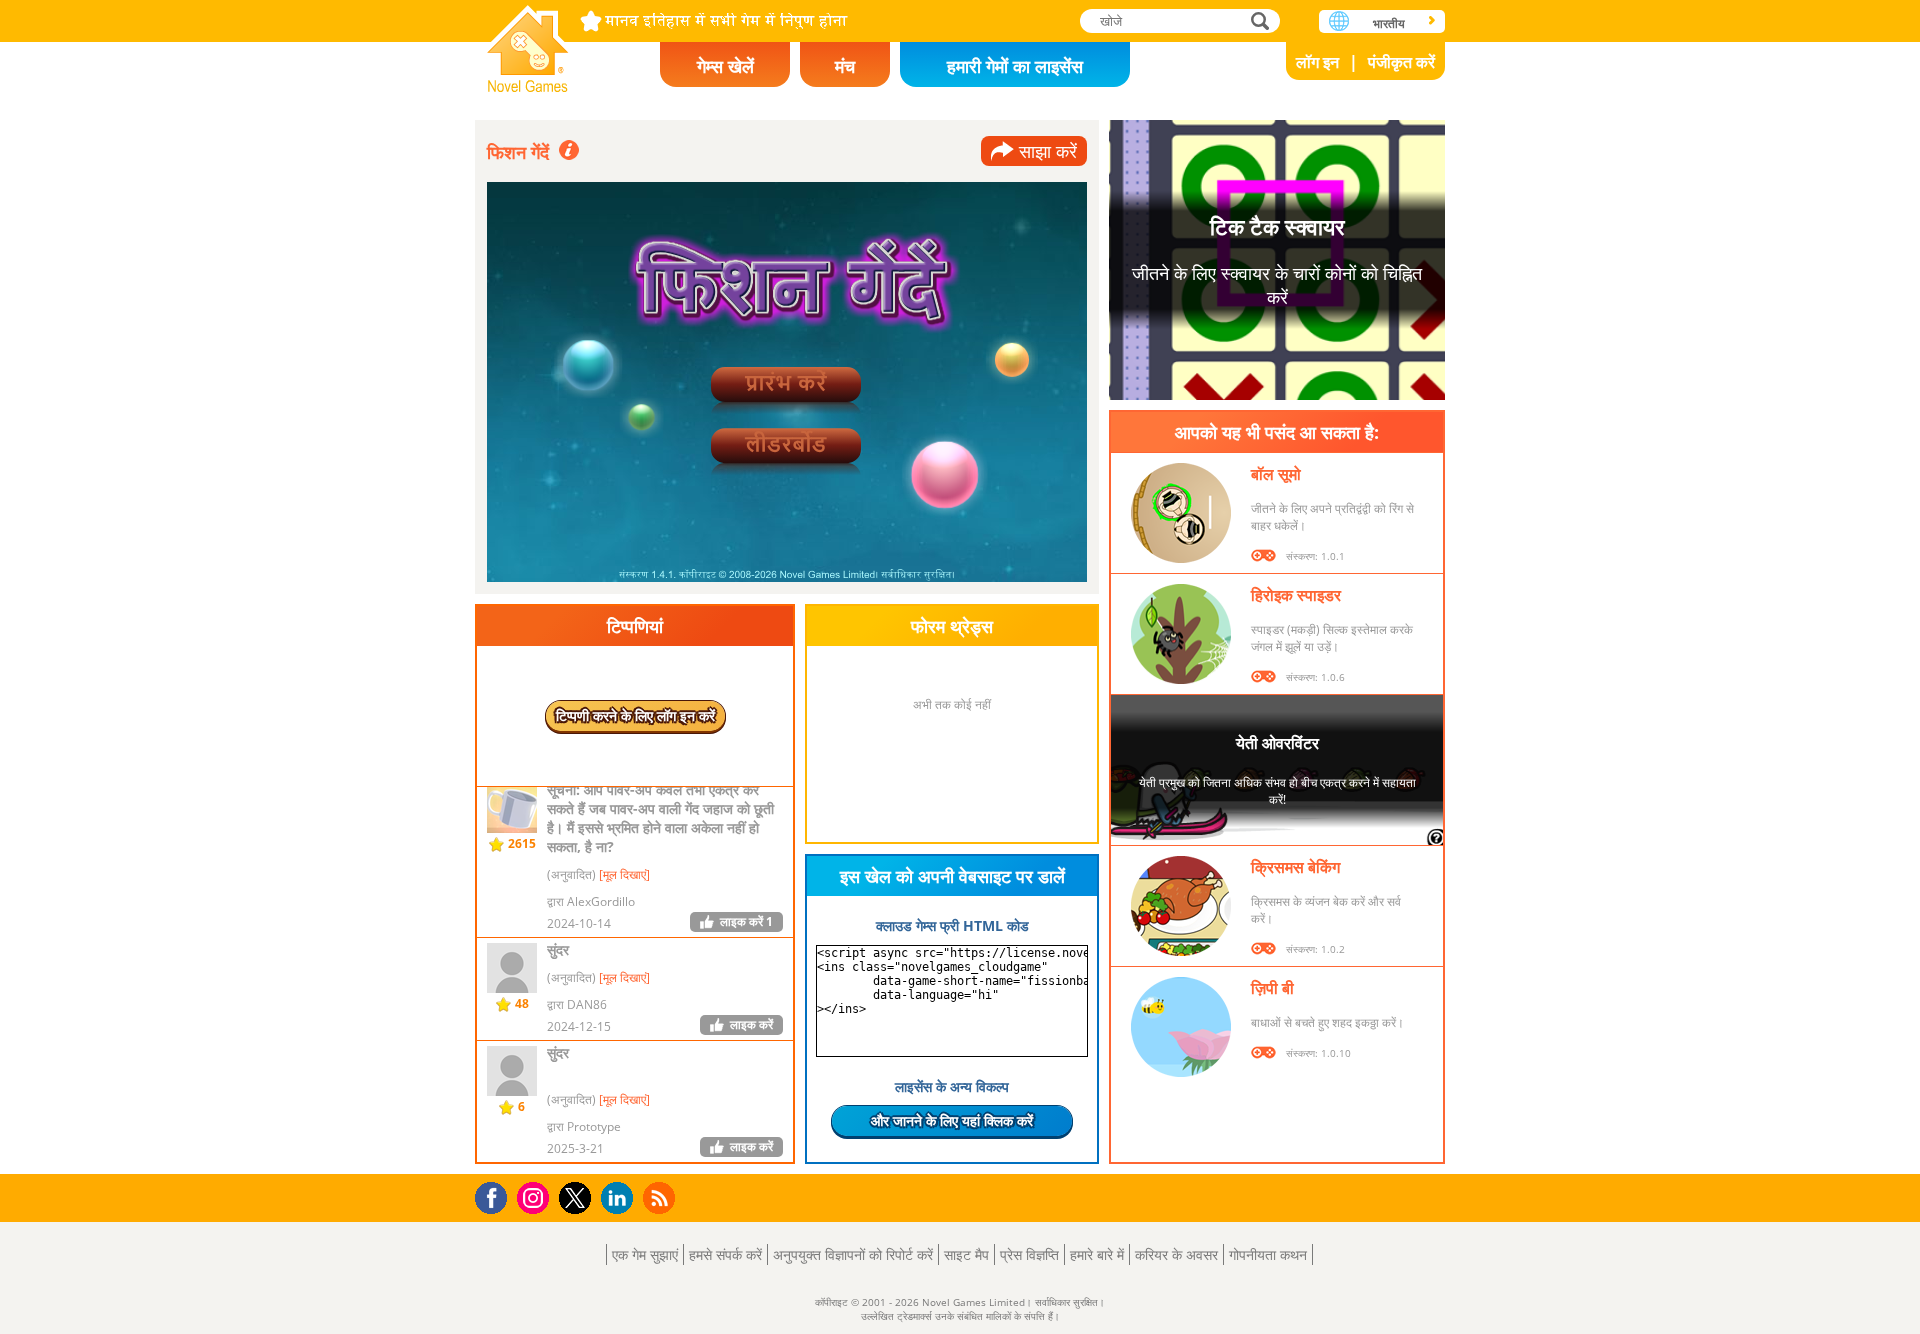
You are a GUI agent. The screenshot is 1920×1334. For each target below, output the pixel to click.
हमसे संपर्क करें (725, 1254)
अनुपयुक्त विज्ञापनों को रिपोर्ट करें (853, 1254)
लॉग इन (1317, 62)
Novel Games (528, 42)
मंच (845, 66)
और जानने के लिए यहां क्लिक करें (952, 1120)
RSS (661, 1197)
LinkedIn (620, 1198)
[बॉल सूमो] (1181, 513)
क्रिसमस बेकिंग (1295, 867)
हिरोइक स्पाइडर (1296, 595)
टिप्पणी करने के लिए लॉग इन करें (635, 715)
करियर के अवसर (1176, 1254)
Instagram (536, 1196)
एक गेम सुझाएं (645, 1254)
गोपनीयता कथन (1268, 1254)
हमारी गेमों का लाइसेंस (1015, 66)
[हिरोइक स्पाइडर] (1181, 634)
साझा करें (1048, 151)
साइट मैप (966, 1254)
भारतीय (1389, 23)
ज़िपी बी (1272, 988)
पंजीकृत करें (1401, 62)
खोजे (1261, 20)
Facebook (496, 1195)
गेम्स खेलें (725, 66)
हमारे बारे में (1097, 1254)
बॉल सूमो (1276, 474)
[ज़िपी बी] (1181, 1027)
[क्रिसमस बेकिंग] (1181, 906)
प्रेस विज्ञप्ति (1029, 1254)
